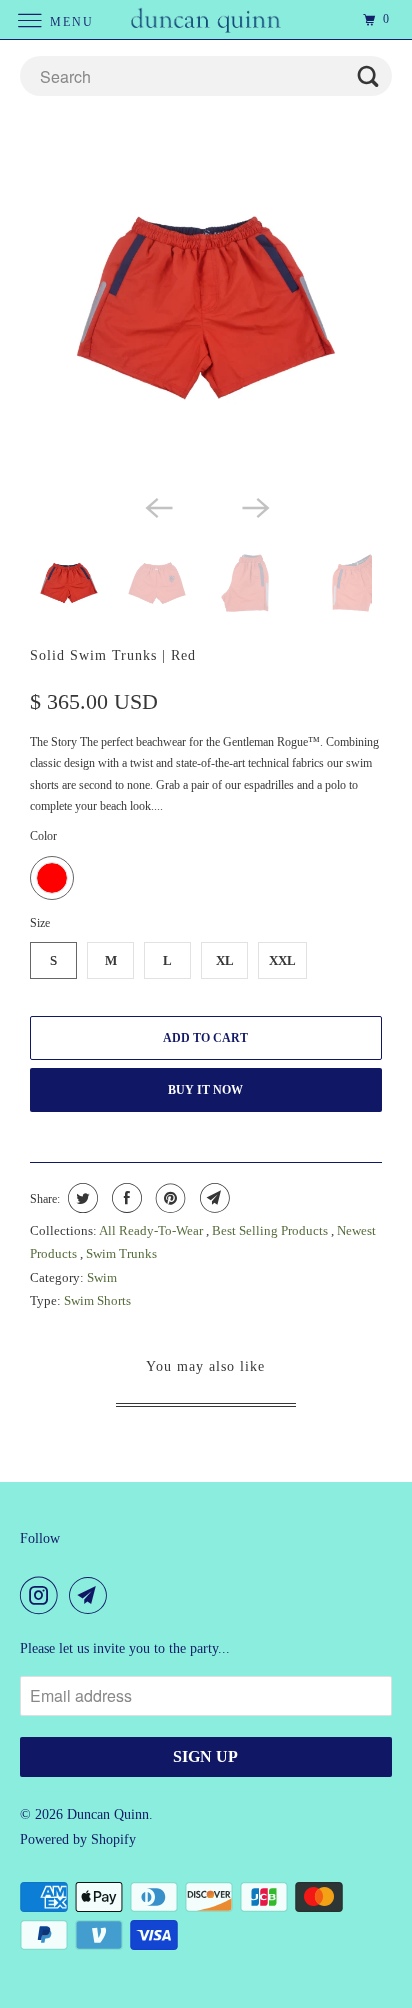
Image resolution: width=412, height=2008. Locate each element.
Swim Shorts (97, 1300)
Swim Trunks (121, 1253)
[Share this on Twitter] (80, 1198)
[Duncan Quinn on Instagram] (43, 1595)
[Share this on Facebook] (124, 1198)
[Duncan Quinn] (206, 19)
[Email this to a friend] (212, 1198)
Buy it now (205, 1090)
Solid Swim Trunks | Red (113, 655)
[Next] (254, 506)
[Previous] (158, 506)
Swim (102, 1277)
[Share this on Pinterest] (168, 1198)
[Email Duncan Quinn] (92, 1595)
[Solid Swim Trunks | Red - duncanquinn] (206, 308)
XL (225, 960)
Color (43, 836)
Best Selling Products (271, 1230)
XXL (282, 960)
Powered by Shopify (78, 1839)
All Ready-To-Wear (152, 1230)
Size (40, 923)
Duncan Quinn (108, 1814)
